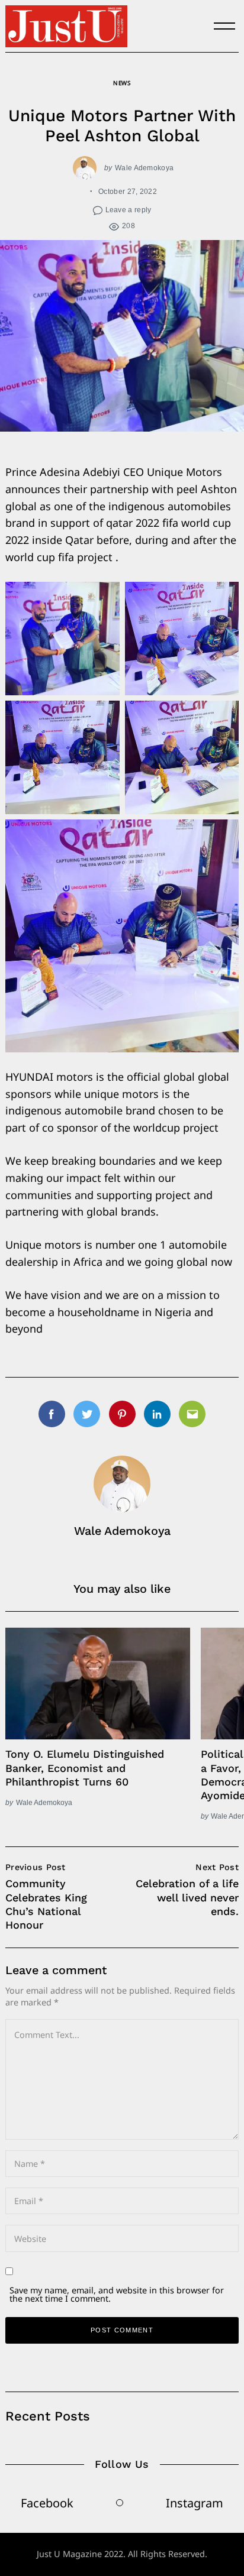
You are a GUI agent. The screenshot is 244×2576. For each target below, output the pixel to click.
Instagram (195, 2503)
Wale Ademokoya (144, 168)
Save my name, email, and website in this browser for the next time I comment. (117, 2294)
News (122, 83)
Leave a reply (129, 210)
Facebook (47, 2503)
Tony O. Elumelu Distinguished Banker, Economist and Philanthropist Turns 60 (85, 1768)
